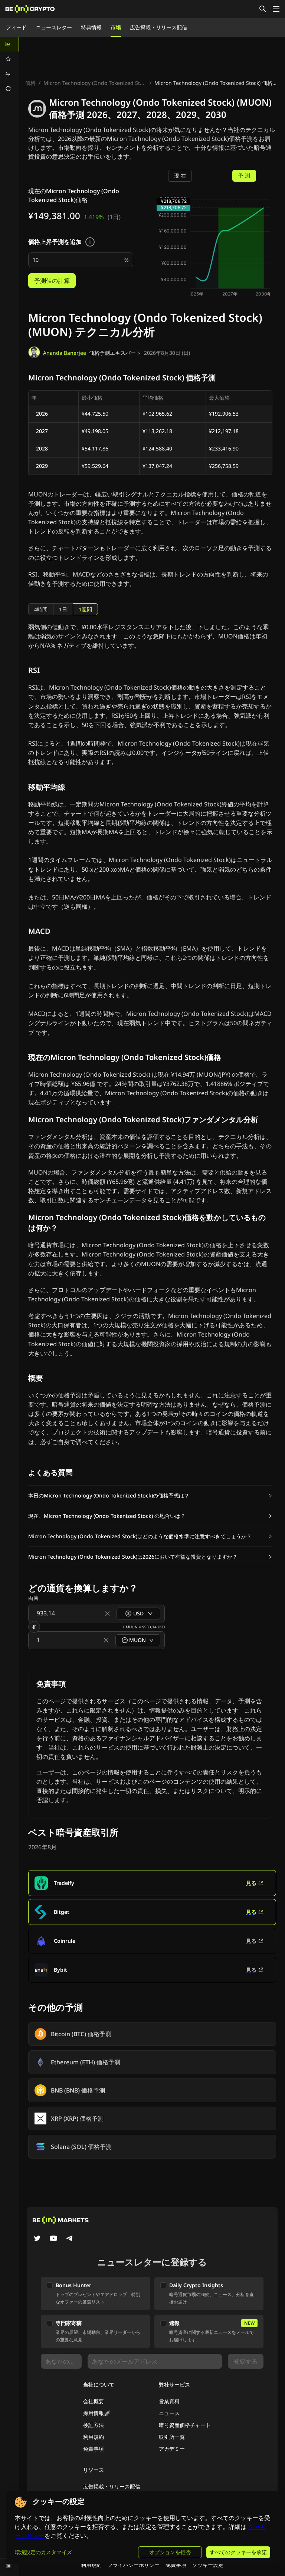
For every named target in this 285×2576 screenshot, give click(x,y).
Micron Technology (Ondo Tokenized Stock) (96, 83)
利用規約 (94, 2437)
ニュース (169, 2413)
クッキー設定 (208, 2565)
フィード (16, 27)
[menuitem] (10, 44)
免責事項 (94, 2449)
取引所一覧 (172, 2437)
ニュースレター (54, 27)
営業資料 (169, 2401)
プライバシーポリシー (134, 2565)
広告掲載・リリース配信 (158, 27)
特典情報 (91, 27)
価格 (30, 83)
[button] (150, 1496)
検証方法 (94, 2425)
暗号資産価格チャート (185, 2425)
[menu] (10, 66)
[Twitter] (37, 2239)
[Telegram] (70, 2239)
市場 (116, 27)
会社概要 (94, 2401)
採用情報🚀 (97, 2413)
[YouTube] (53, 2239)
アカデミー (172, 2449)
